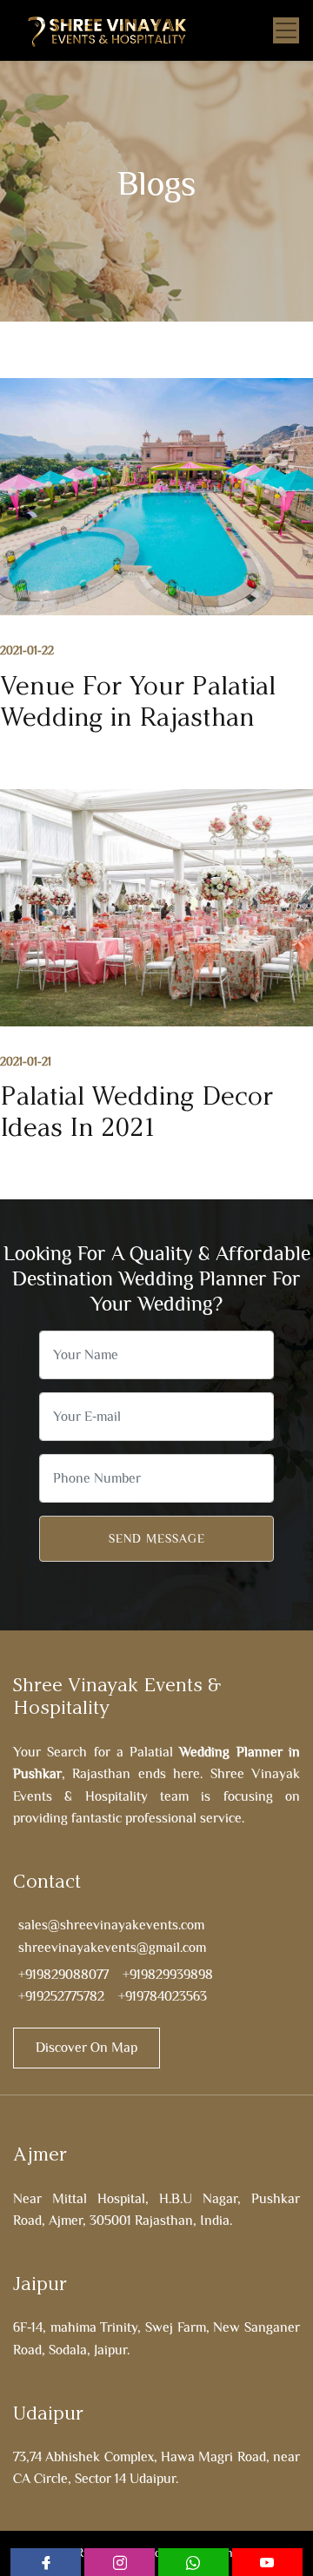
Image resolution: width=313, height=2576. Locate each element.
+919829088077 (63, 1975)
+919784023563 (163, 1996)
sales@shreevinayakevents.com (111, 1925)
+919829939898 (168, 1975)
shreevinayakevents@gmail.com (112, 1948)
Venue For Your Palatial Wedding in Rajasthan (138, 701)
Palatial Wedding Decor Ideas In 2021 (137, 1112)
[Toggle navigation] (286, 30)
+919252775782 (61, 1996)
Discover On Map (87, 2048)
